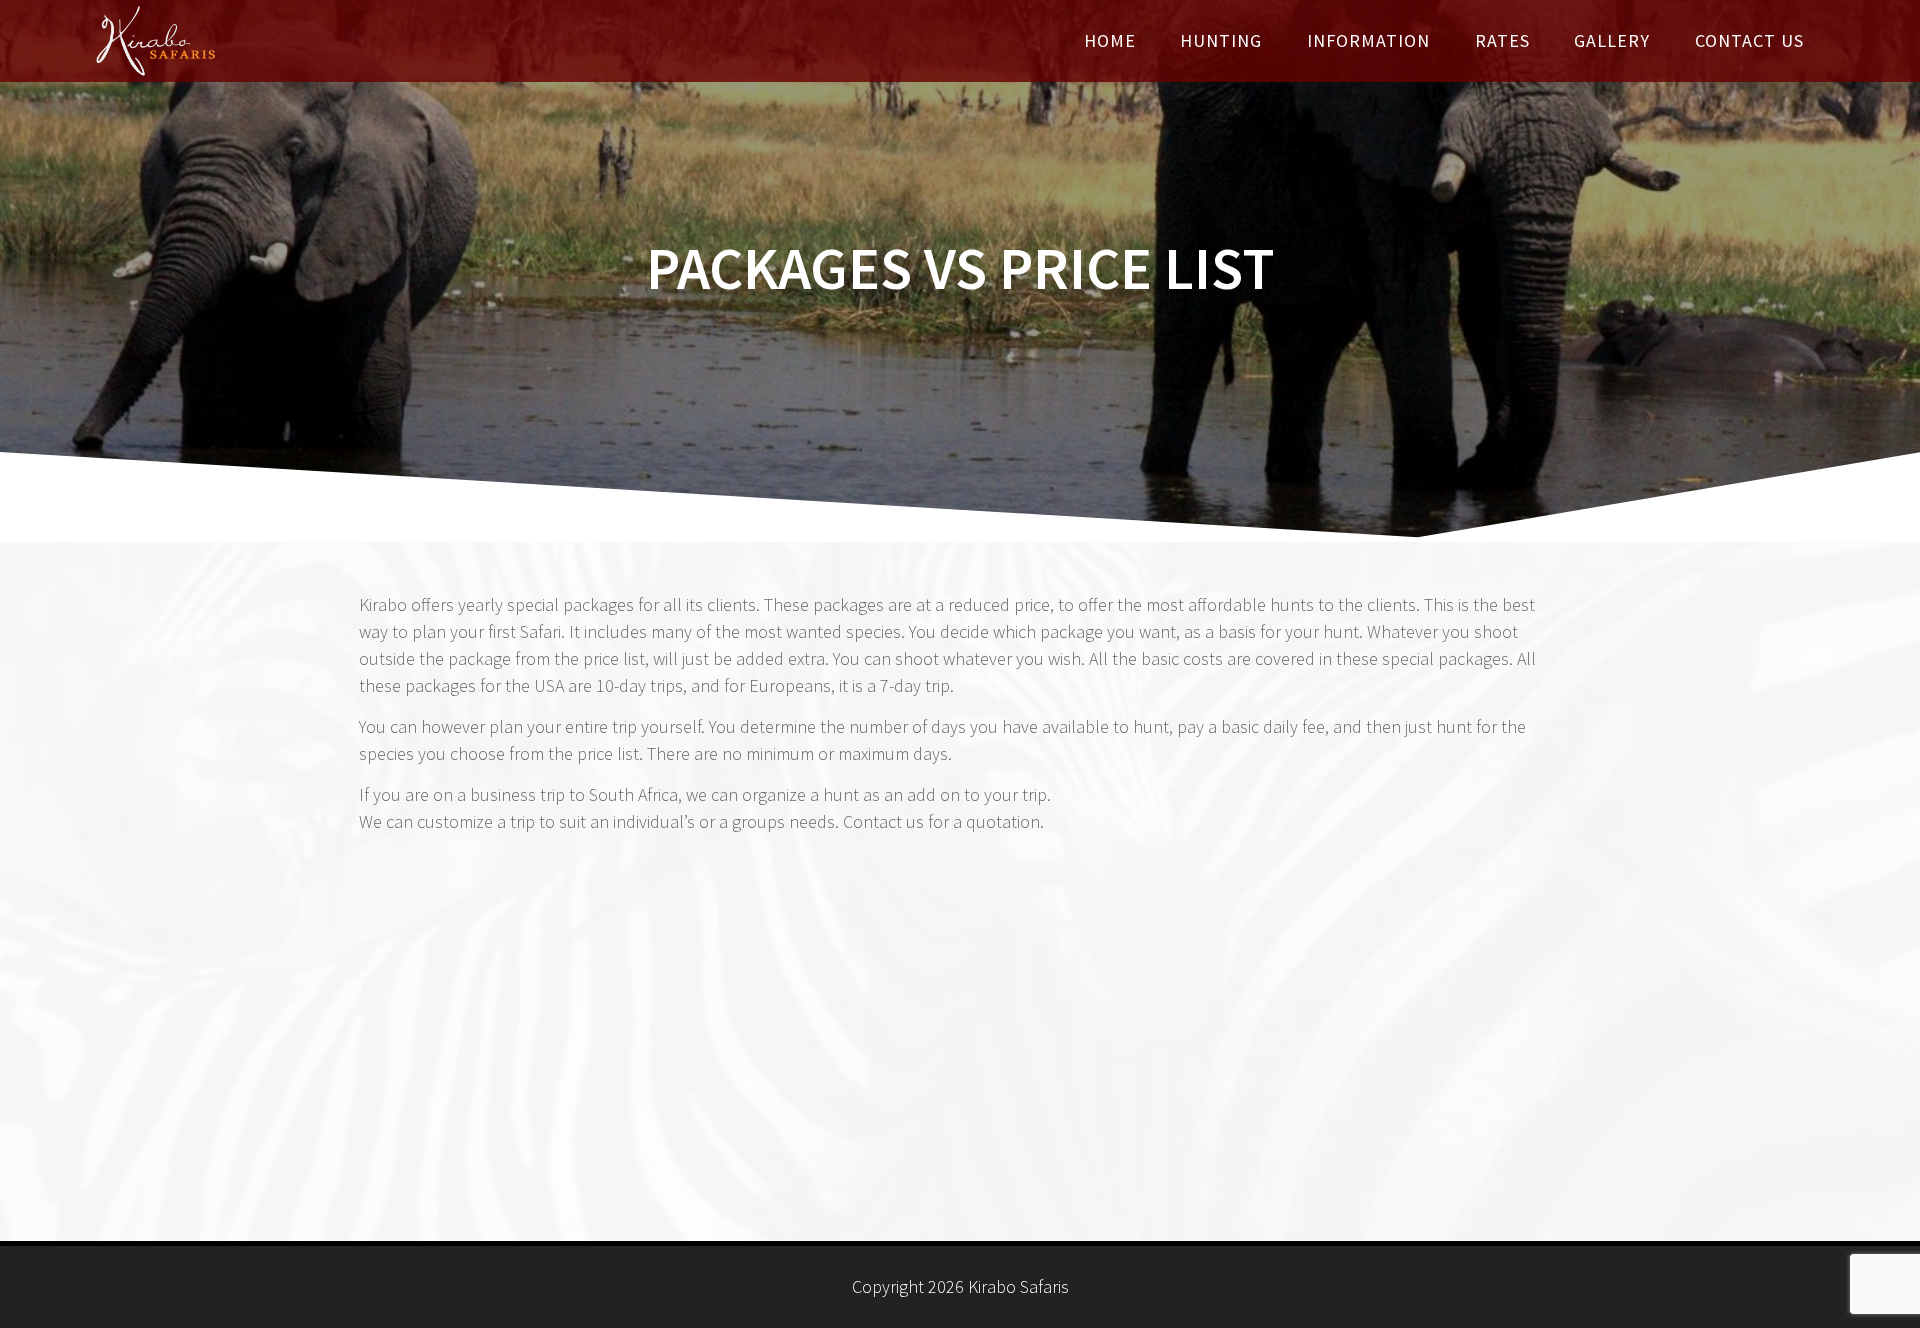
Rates (1502, 40)
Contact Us (1749, 40)
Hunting (1221, 40)
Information (1368, 40)
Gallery (1612, 40)
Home (1110, 40)
